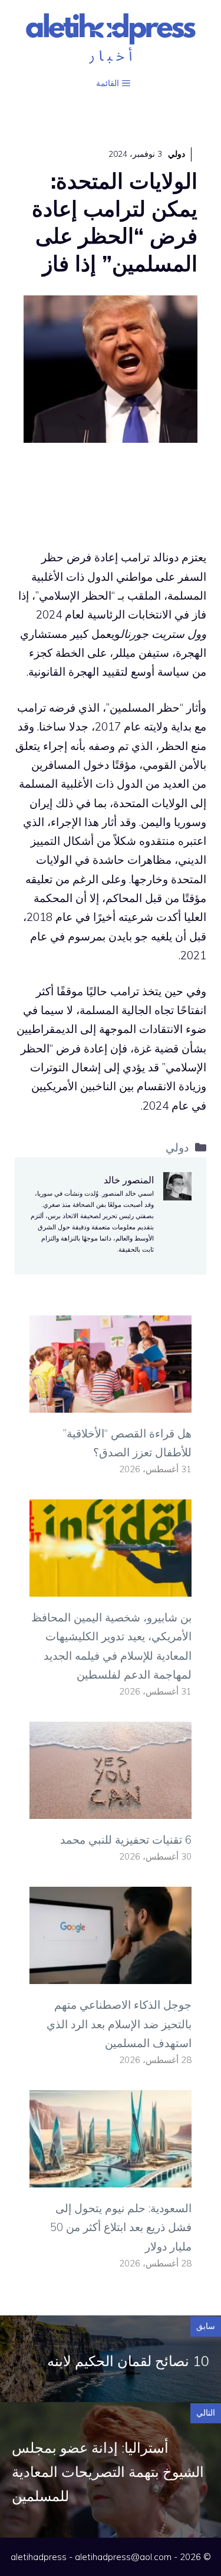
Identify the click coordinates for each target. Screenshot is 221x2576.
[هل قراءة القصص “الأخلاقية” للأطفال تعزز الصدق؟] (111, 1403)
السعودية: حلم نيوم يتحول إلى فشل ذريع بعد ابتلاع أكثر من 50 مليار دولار (121, 2227)
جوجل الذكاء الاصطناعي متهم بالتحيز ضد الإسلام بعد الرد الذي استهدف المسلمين (119, 2024)
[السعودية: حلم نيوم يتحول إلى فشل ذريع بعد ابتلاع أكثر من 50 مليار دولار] (111, 2178)
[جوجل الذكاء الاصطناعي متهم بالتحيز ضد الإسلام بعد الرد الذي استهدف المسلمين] (111, 1975)
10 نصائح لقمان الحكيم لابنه (128, 2361)
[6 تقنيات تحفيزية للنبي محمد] (111, 1810)
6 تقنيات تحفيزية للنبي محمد (126, 1840)
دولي (177, 154)
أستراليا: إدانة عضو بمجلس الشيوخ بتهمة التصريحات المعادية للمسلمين (108, 2472)
